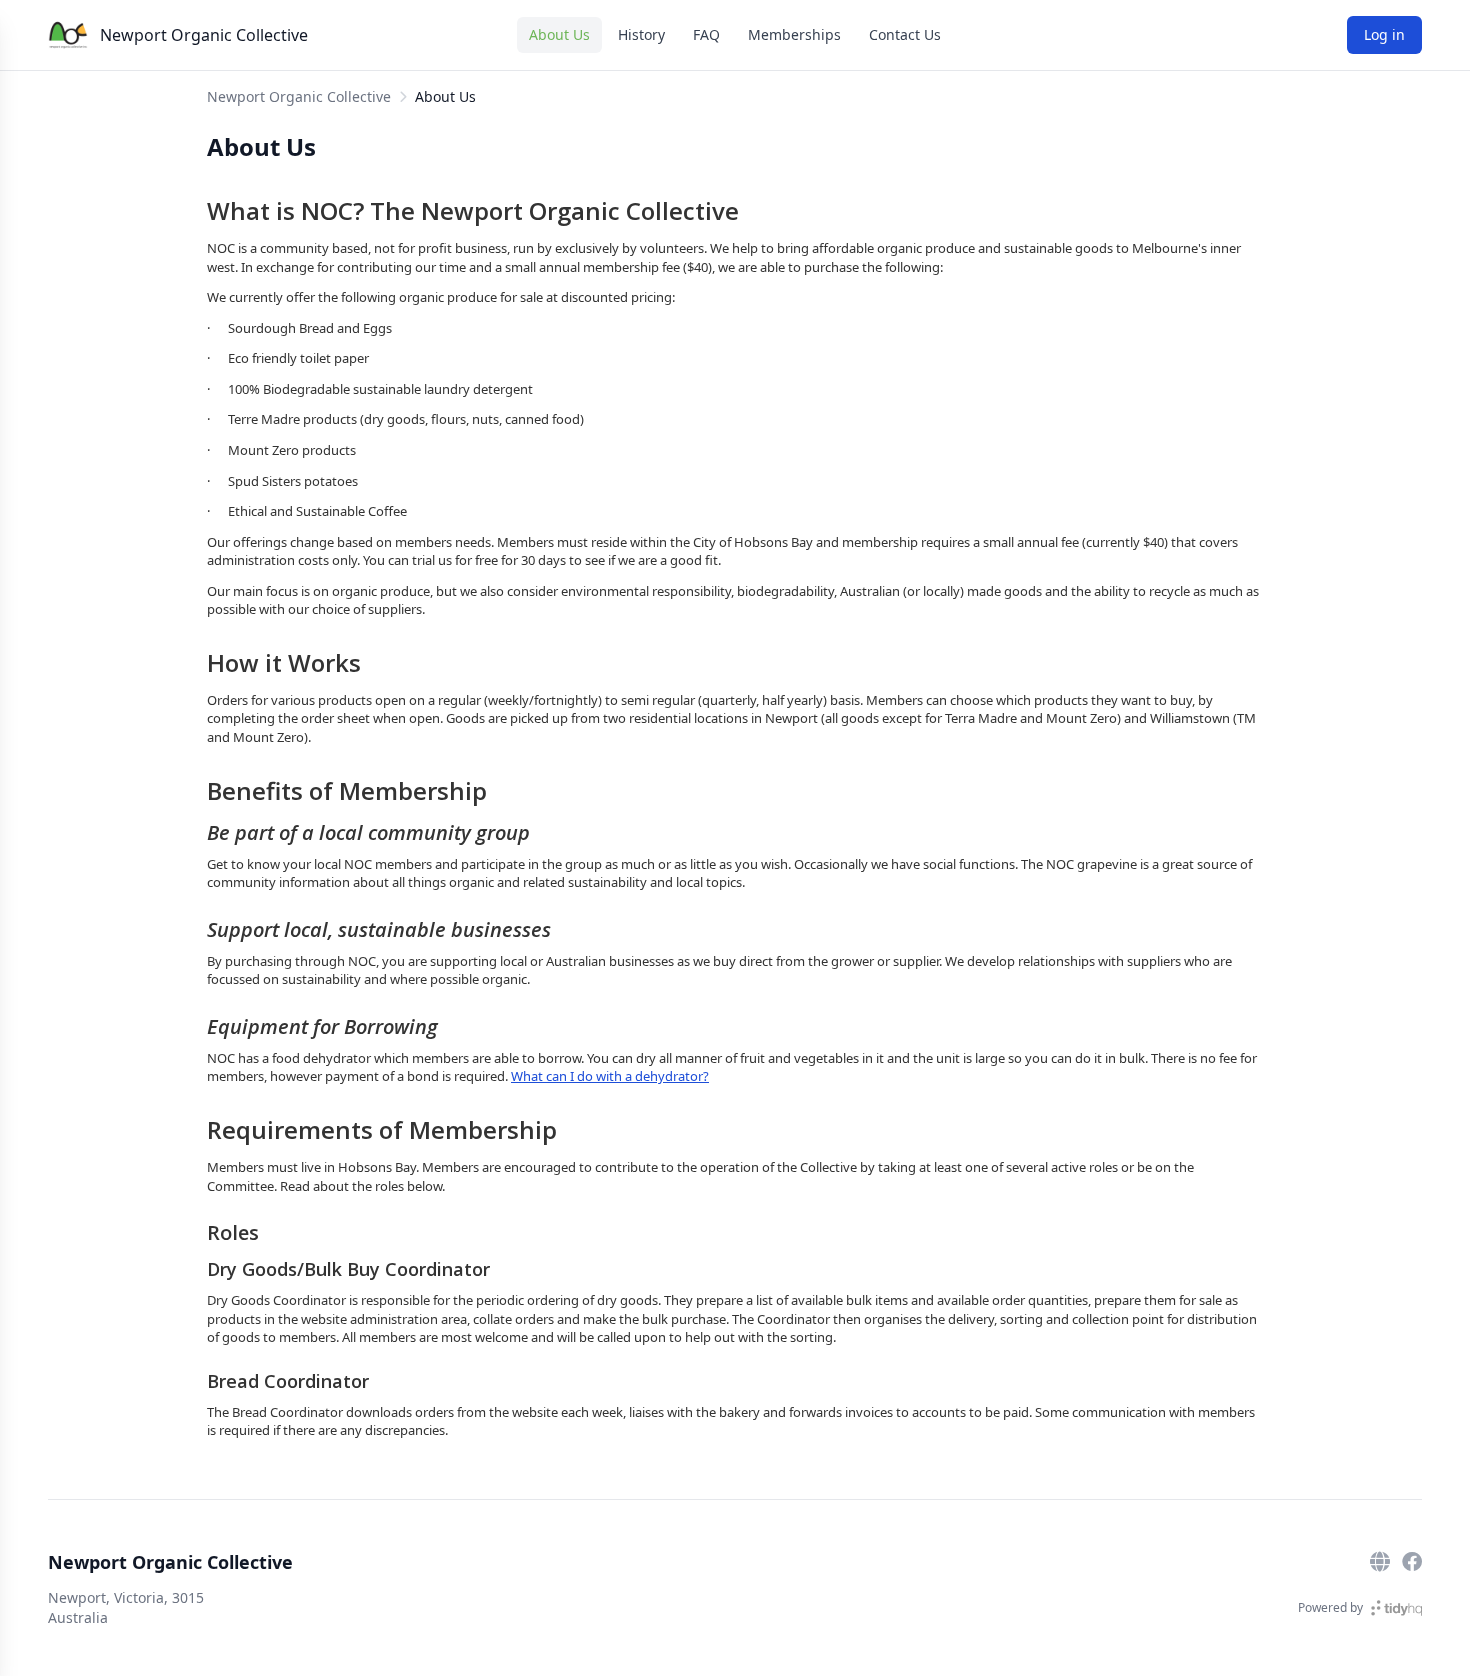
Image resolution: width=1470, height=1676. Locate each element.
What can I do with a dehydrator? (610, 1076)
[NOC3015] (1412, 1562)
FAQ (706, 34)
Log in (1384, 34)
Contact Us (905, 34)
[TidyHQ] (1396, 1608)
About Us (559, 34)
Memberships (794, 34)
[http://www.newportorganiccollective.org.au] (1380, 1562)
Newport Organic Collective (204, 35)
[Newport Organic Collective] (68, 35)
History (641, 34)
